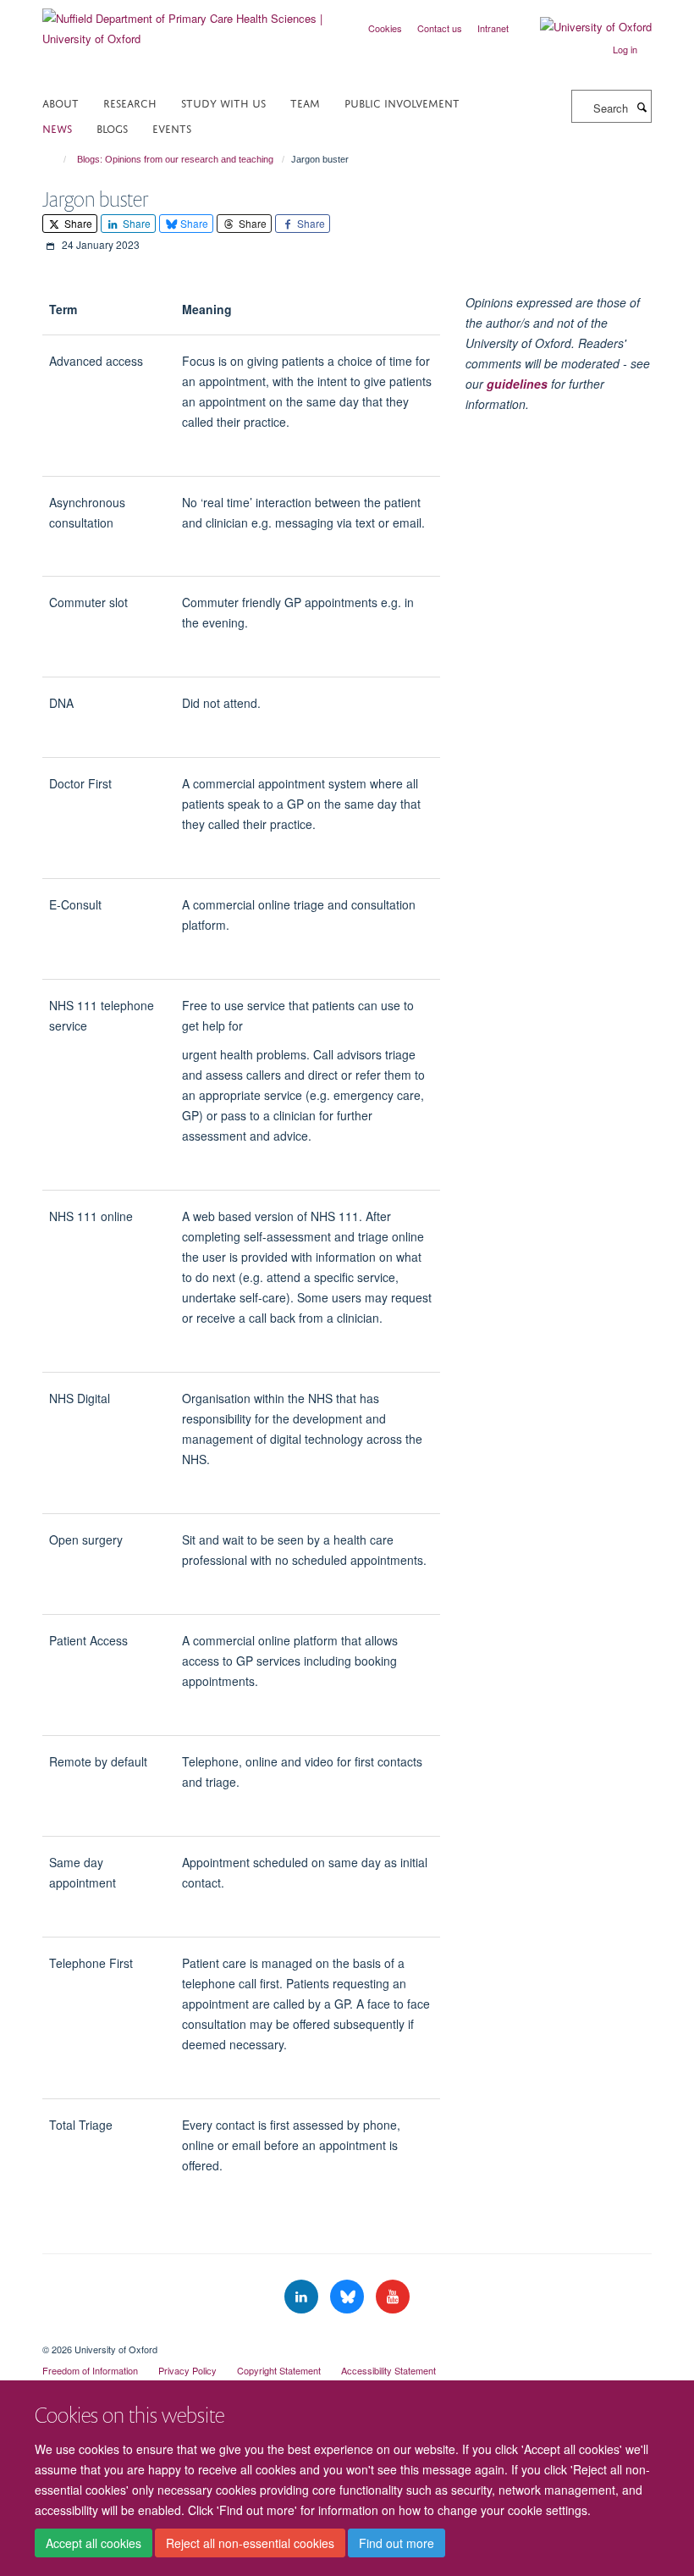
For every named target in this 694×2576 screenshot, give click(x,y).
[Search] (642, 107)
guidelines (517, 384)
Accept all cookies (94, 2543)
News (57, 127)
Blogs (112, 127)
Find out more (397, 2543)
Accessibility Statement (388, 2370)
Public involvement (402, 102)
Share (77, 223)
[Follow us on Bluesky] (349, 2297)
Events (172, 127)
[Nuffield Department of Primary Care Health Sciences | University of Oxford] (188, 22)
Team (305, 102)
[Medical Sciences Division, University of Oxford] (347, 2335)
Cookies (385, 28)
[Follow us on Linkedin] (303, 2297)
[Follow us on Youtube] (393, 2297)
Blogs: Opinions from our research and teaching (175, 159)
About (61, 102)
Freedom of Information (90, 2370)
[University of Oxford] (583, 27)
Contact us (440, 28)
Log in (625, 49)
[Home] (57, 159)
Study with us (223, 102)
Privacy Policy (187, 2370)
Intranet (493, 28)
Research (130, 102)
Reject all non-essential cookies (250, 2543)
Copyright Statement (279, 2370)
